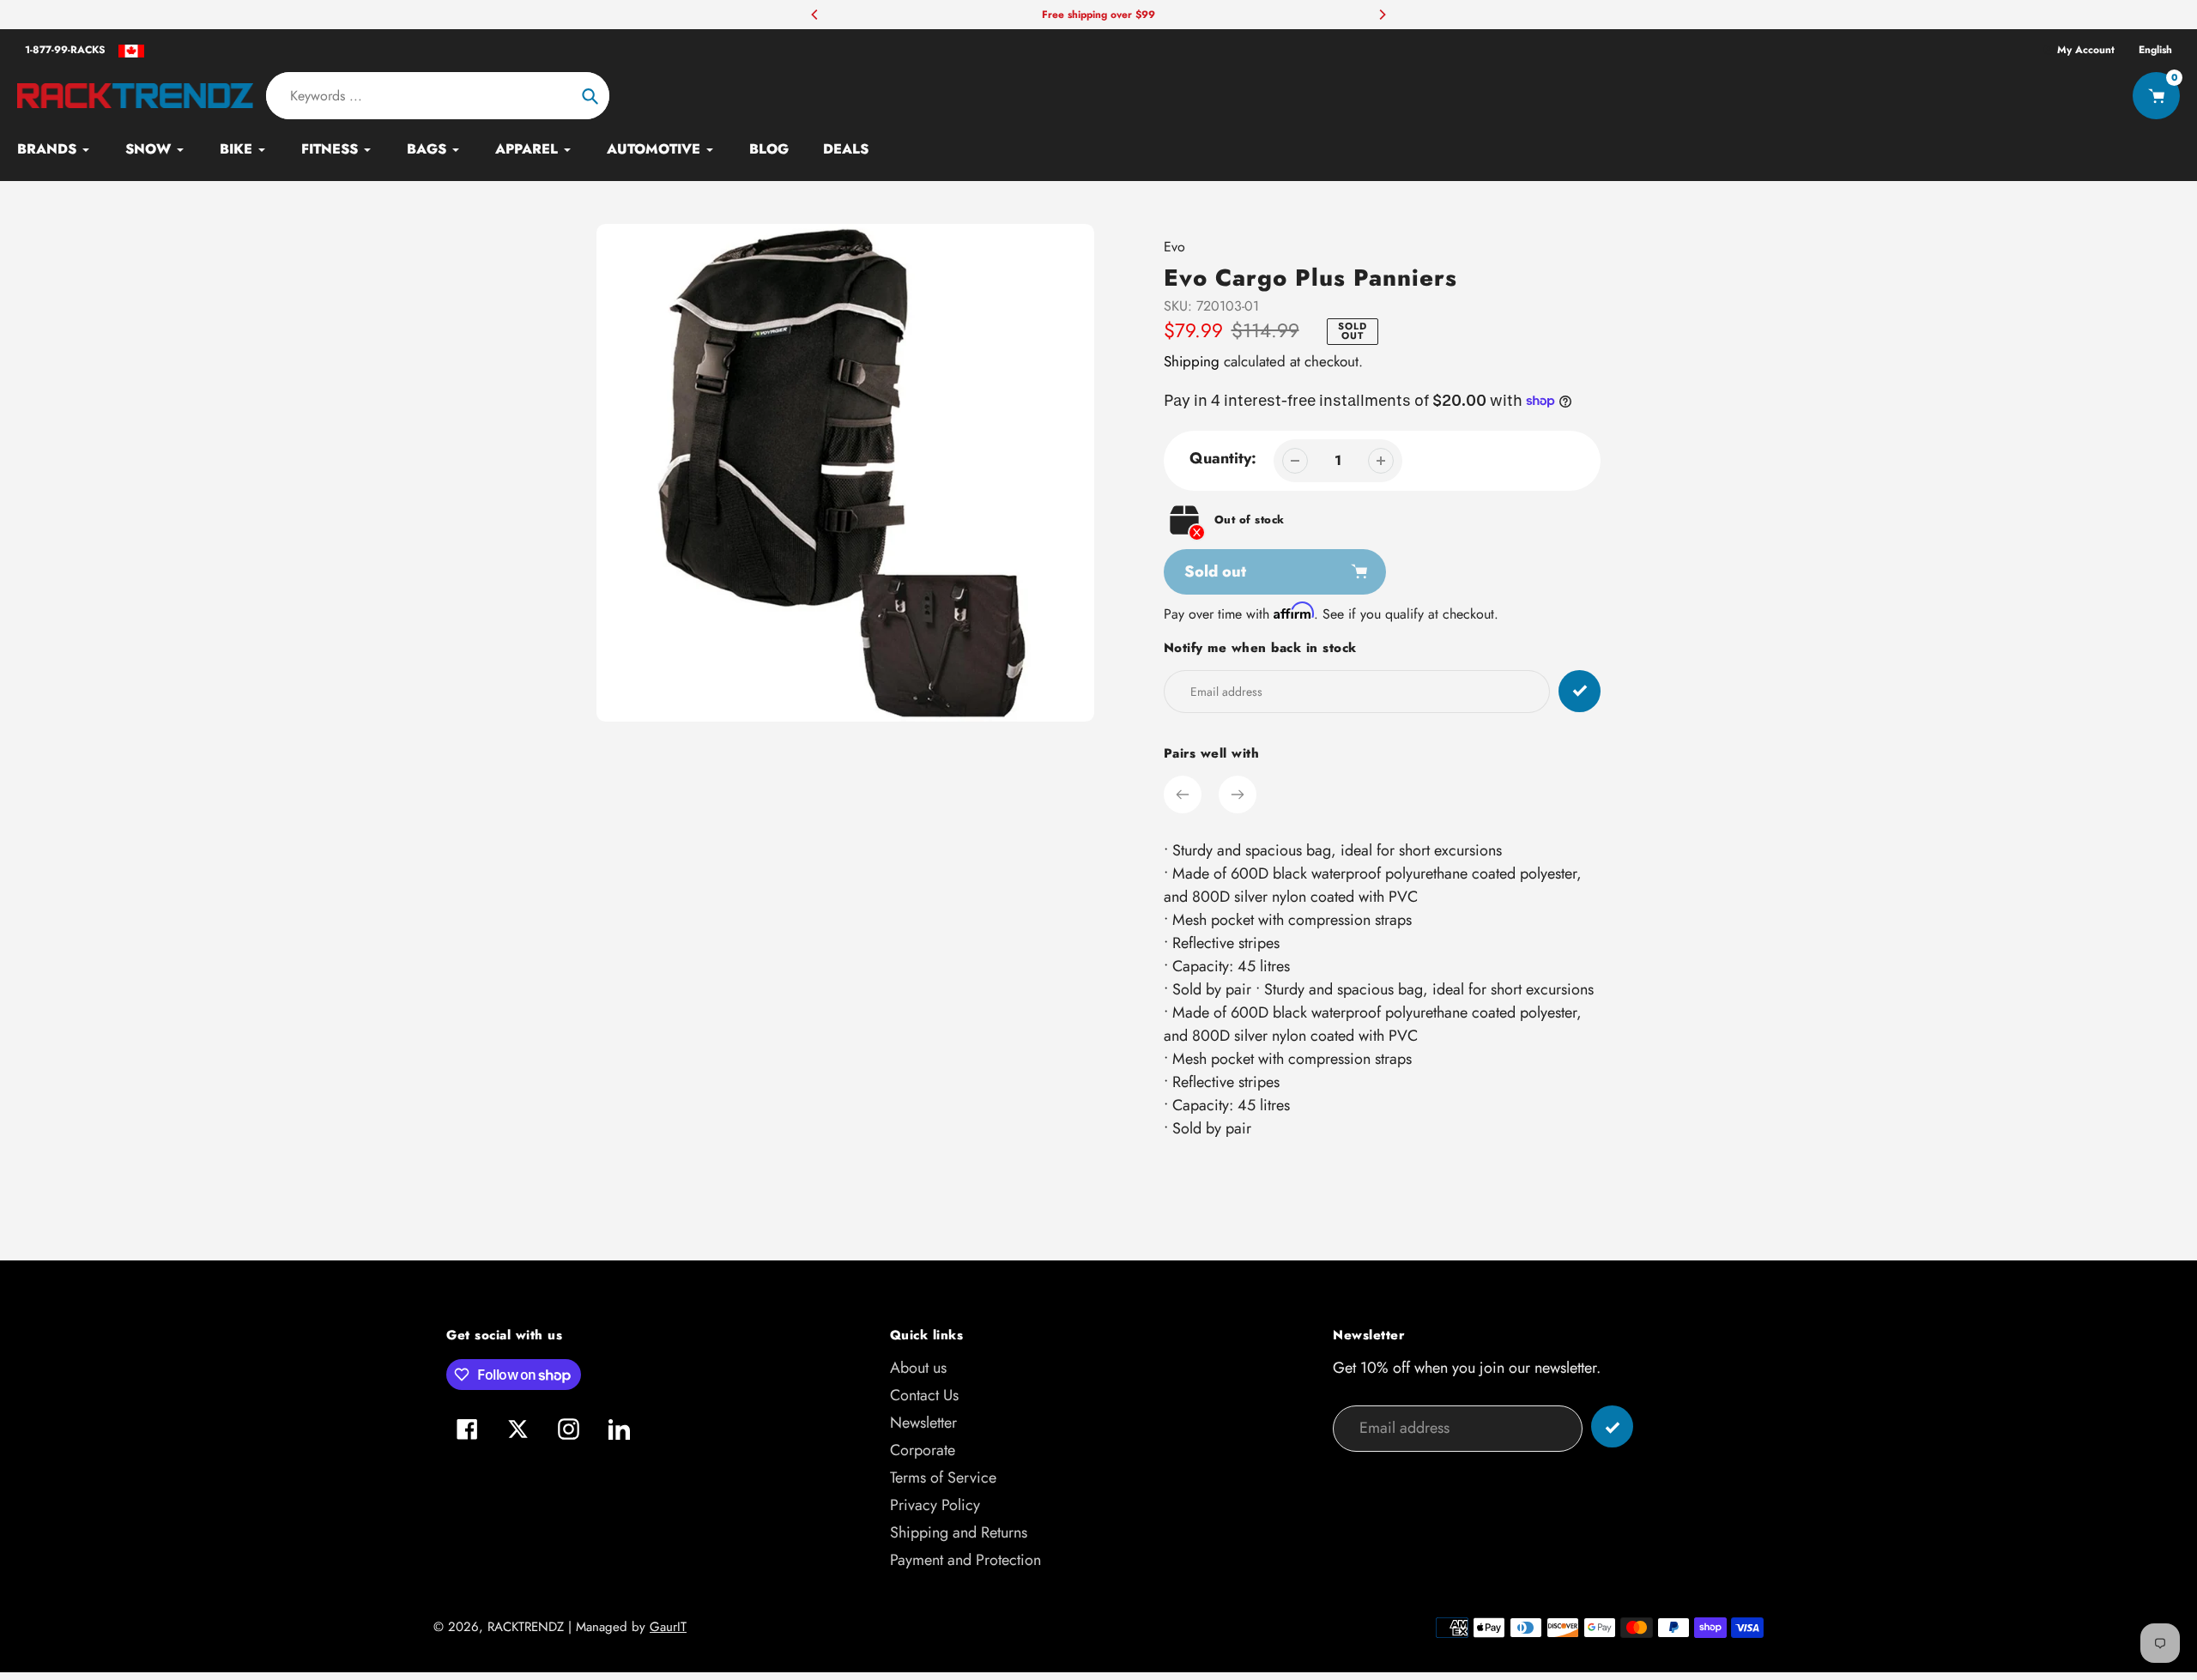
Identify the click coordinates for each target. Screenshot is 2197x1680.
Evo (1174, 247)
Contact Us (924, 1395)
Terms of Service (943, 1478)
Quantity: (1223, 458)
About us (918, 1368)
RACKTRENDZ (526, 1627)
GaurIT (668, 1627)
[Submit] (1612, 1426)
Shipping (1192, 361)
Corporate (923, 1450)
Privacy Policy (935, 1505)
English (2155, 50)
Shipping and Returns (959, 1532)
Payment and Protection (965, 1560)
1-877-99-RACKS (65, 50)
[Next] (1382, 15)
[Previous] (815, 15)
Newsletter (923, 1423)
